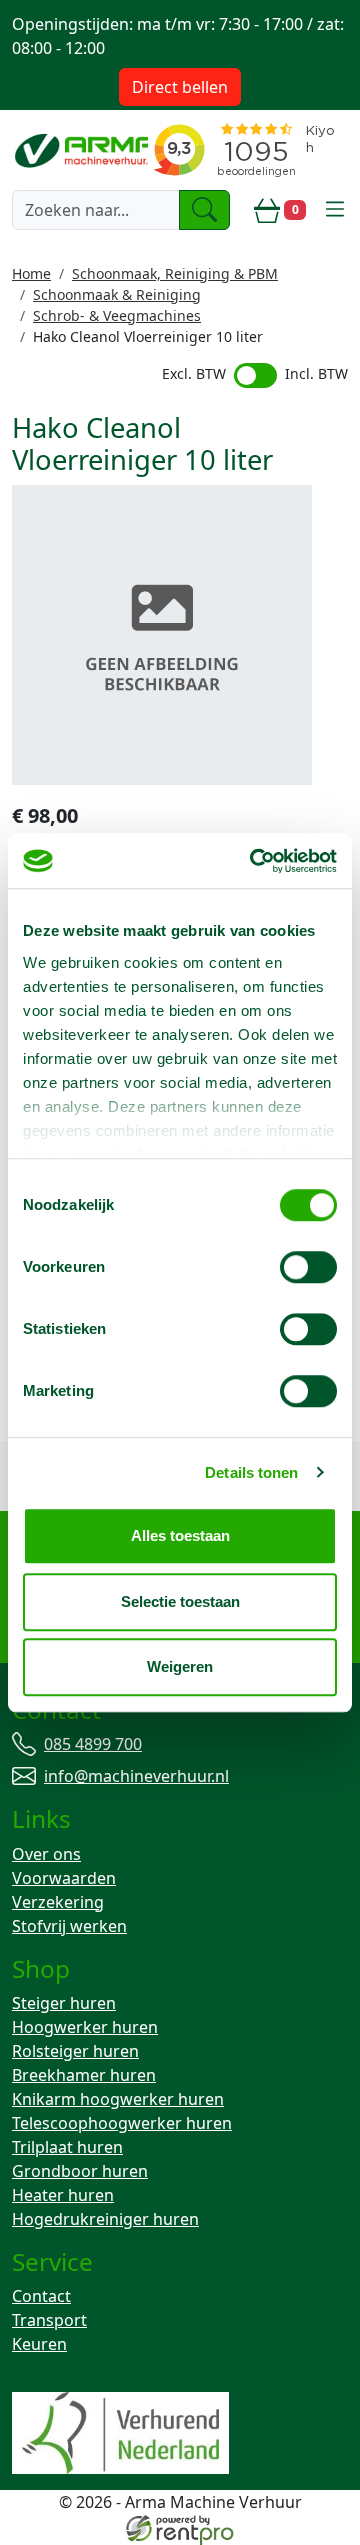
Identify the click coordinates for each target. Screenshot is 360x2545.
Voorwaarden (64, 1878)
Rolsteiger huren (75, 2051)
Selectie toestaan (180, 1601)
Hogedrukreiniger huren (105, 2219)
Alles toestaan (180, 1535)
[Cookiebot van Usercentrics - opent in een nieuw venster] (254, 861)
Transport (49, 2320)
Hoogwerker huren (85, 2027)
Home (31, 273)
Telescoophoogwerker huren (122, 2123)
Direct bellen (180, 87)
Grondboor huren (80, 2171)
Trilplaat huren (67, 2147)
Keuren (39, 2344)
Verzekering (58, 1902)
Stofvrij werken (69, 1926)
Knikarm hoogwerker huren (118, 2099)
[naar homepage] (87, 149)
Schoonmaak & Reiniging (117, 294)
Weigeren (180, 1666)
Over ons (46, 1854)
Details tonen (251, 1472)
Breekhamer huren (84, 2075)
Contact (41, 2296)
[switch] (308, 1267)
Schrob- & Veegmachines (117, 315)
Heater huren (63, 2195)
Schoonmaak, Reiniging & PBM (175, 273)
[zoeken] (205, 210)
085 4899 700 (93, 1744)
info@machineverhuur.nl (136, 1776)
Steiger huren (64, 2003)
